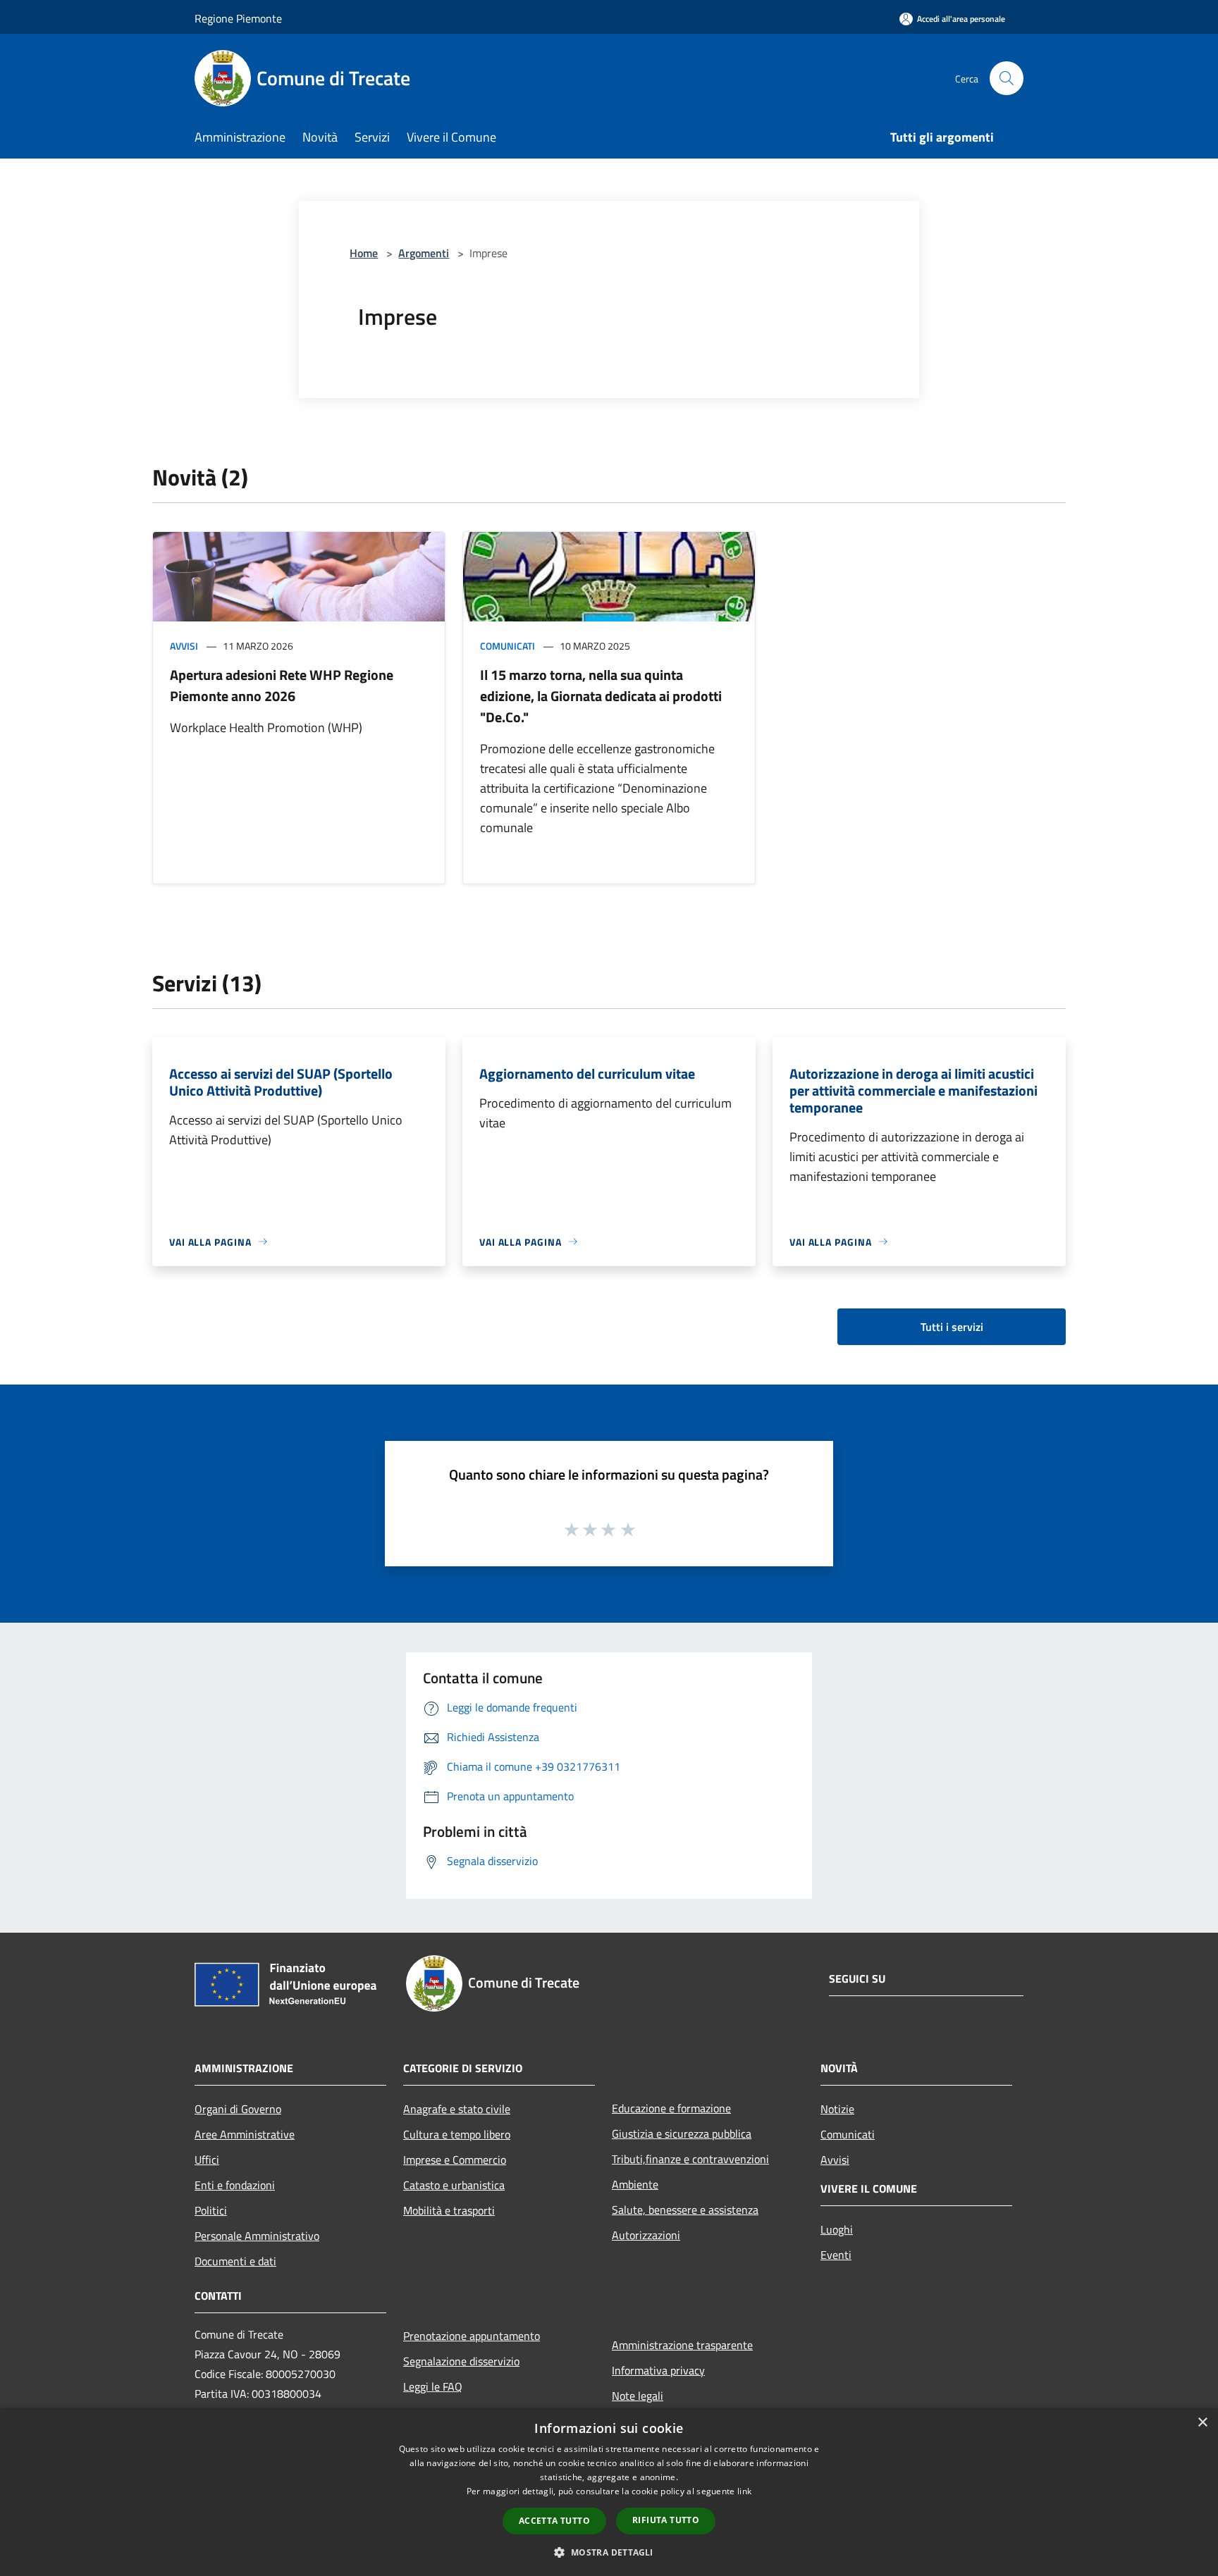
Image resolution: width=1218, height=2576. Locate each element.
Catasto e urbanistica (454, 2185)
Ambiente (635, 2184)
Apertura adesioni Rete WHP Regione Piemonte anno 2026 (282, 685)
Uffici (207, 2160)
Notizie (837, 2109)
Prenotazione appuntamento (472, 2336)
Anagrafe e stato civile (457, 2109)
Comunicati (508, 646)
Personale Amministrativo (257, 2236)
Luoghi (837, 2229)
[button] (609, 2552)
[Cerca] (1007, 78)
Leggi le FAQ (433, 2386)
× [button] (1202, 2423)
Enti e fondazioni (235, 2185)
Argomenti (424, 253)
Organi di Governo (238, 2109)
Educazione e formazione (671, 2108)
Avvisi (184, 646)
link (744, 2491)
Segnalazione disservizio (461, 2361)
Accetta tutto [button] (554, 2521)
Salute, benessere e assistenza (685, 2210)
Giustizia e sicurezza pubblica (682, 2134)
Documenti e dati (235, 2261)
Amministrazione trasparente (682, 2345)
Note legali (638, 2396)
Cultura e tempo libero (457, 2134)
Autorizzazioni (646, 2235)
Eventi (836, 2255)
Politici (211, 2210)
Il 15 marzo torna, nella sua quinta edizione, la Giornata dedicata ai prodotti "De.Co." (601, 696)
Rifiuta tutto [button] (666, 2520)
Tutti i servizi (952, 1327)
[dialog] (609, 2492)
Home (364, 253)
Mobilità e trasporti (449, 2210)
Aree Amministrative (245, 2134)
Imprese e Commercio (455, 2160)
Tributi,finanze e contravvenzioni (690, 2159)
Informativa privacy (658, 2370)
